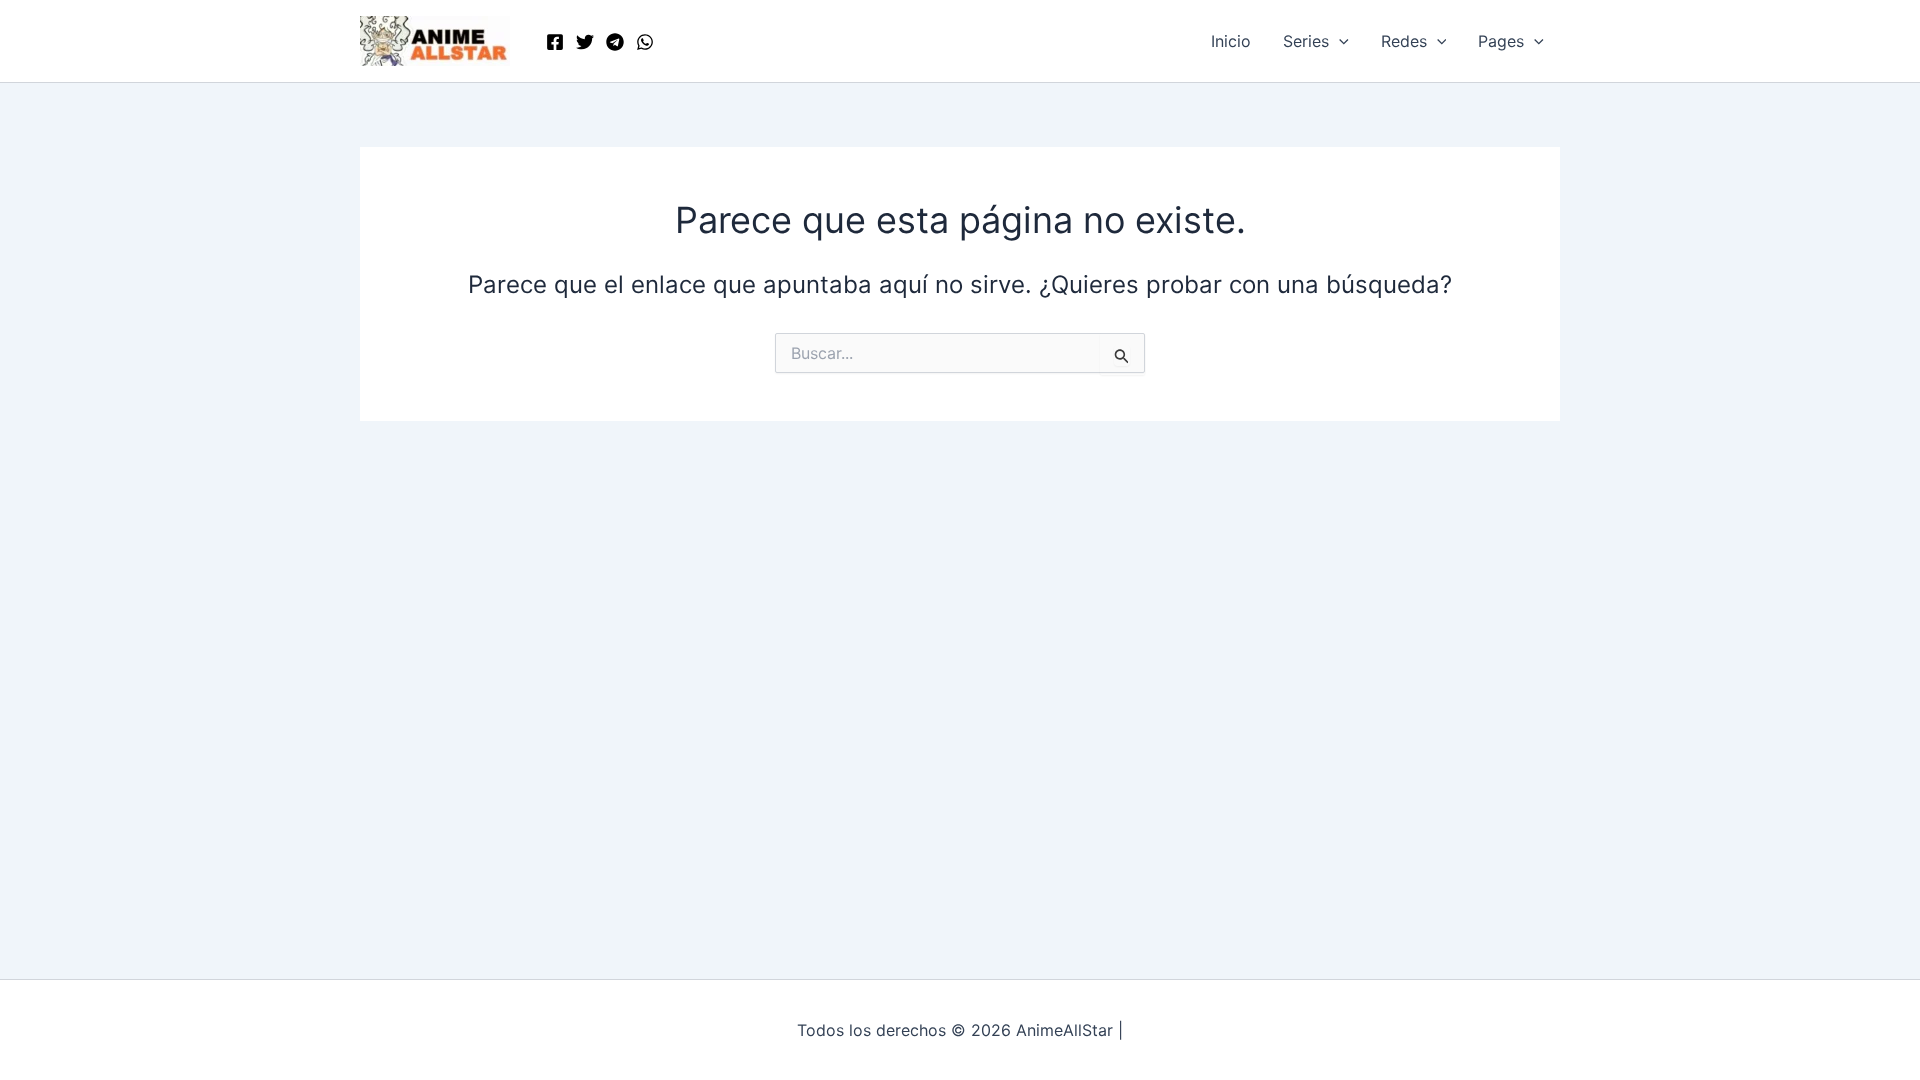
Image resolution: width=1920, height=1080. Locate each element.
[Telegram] (615, 42)
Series (1306, 41)
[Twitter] (585, 42)
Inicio (1231, 41)
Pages (1501, 41)
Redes (1404, 41)
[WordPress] (645, 42)
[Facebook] (555, 42)
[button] (1339, 41)
